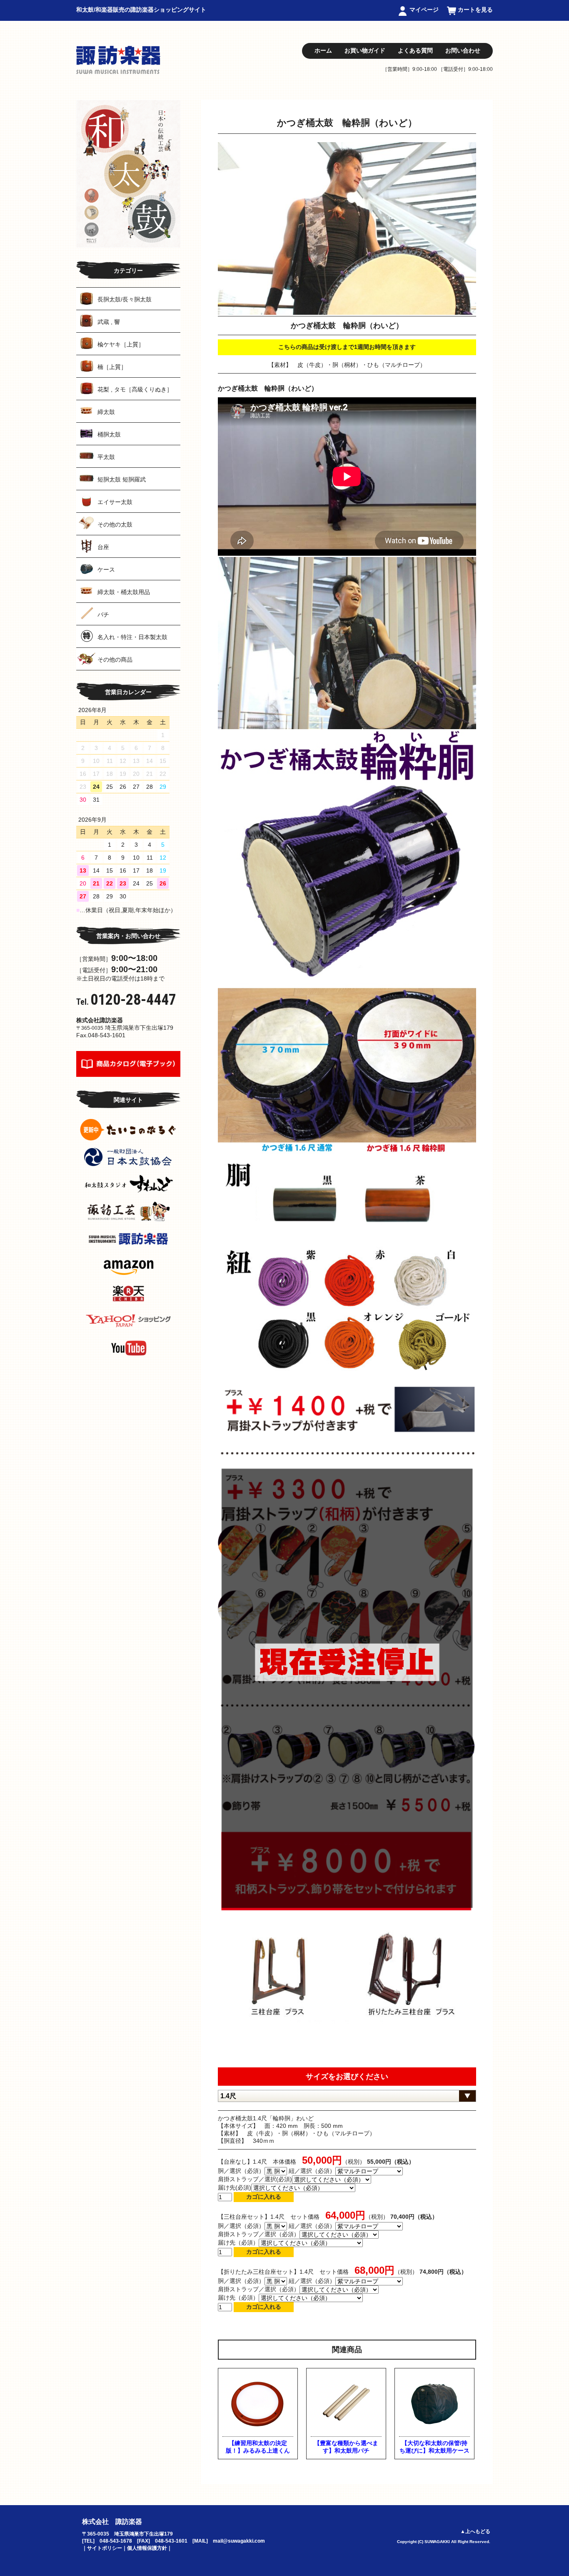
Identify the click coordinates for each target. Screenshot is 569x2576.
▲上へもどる (475, 2531)
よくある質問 (415, 50)
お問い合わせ (463, 50)
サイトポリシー (105, 2548)
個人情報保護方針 (147, 2548)
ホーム (323, 50)
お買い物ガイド (365, 50)
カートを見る (475, 10)
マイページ (424, 10)
